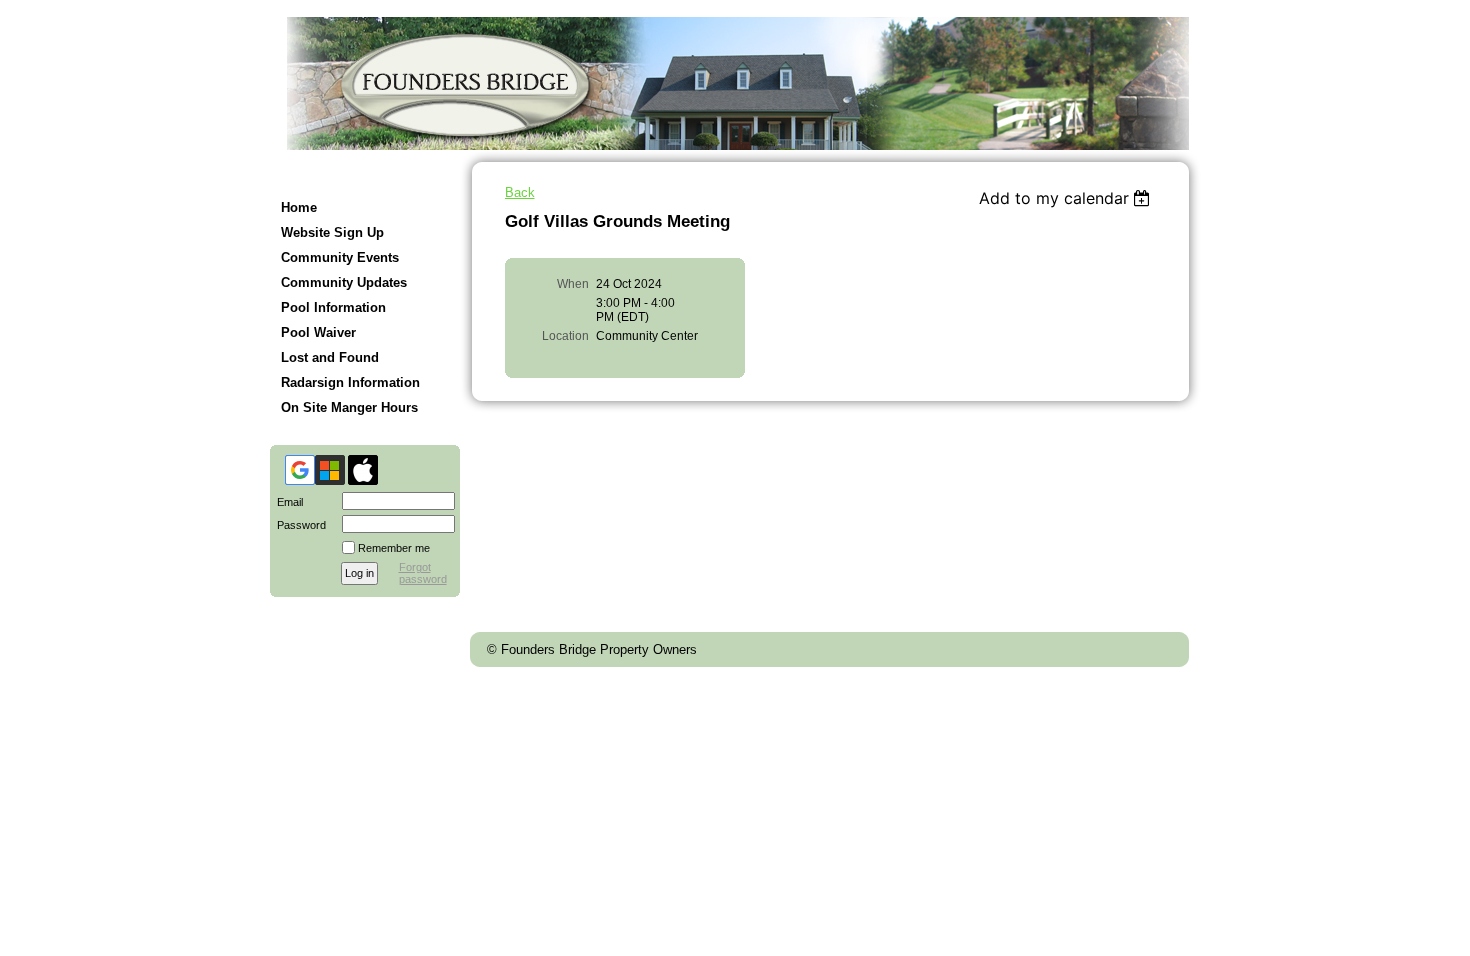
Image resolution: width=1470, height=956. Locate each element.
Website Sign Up (332, 232)
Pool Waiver (318, 332)
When (573, 284)
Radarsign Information (350, 382)
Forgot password (423, 573)
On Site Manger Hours (349, 407)
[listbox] (1067, 198)
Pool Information (333, 307)
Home (299, 207)
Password (298, 525)
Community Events (340, 257)
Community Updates (344, 282)
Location (565, 336)
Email (286, 502)
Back (520, 192)
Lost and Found (330, 357)
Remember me (394, 548)
